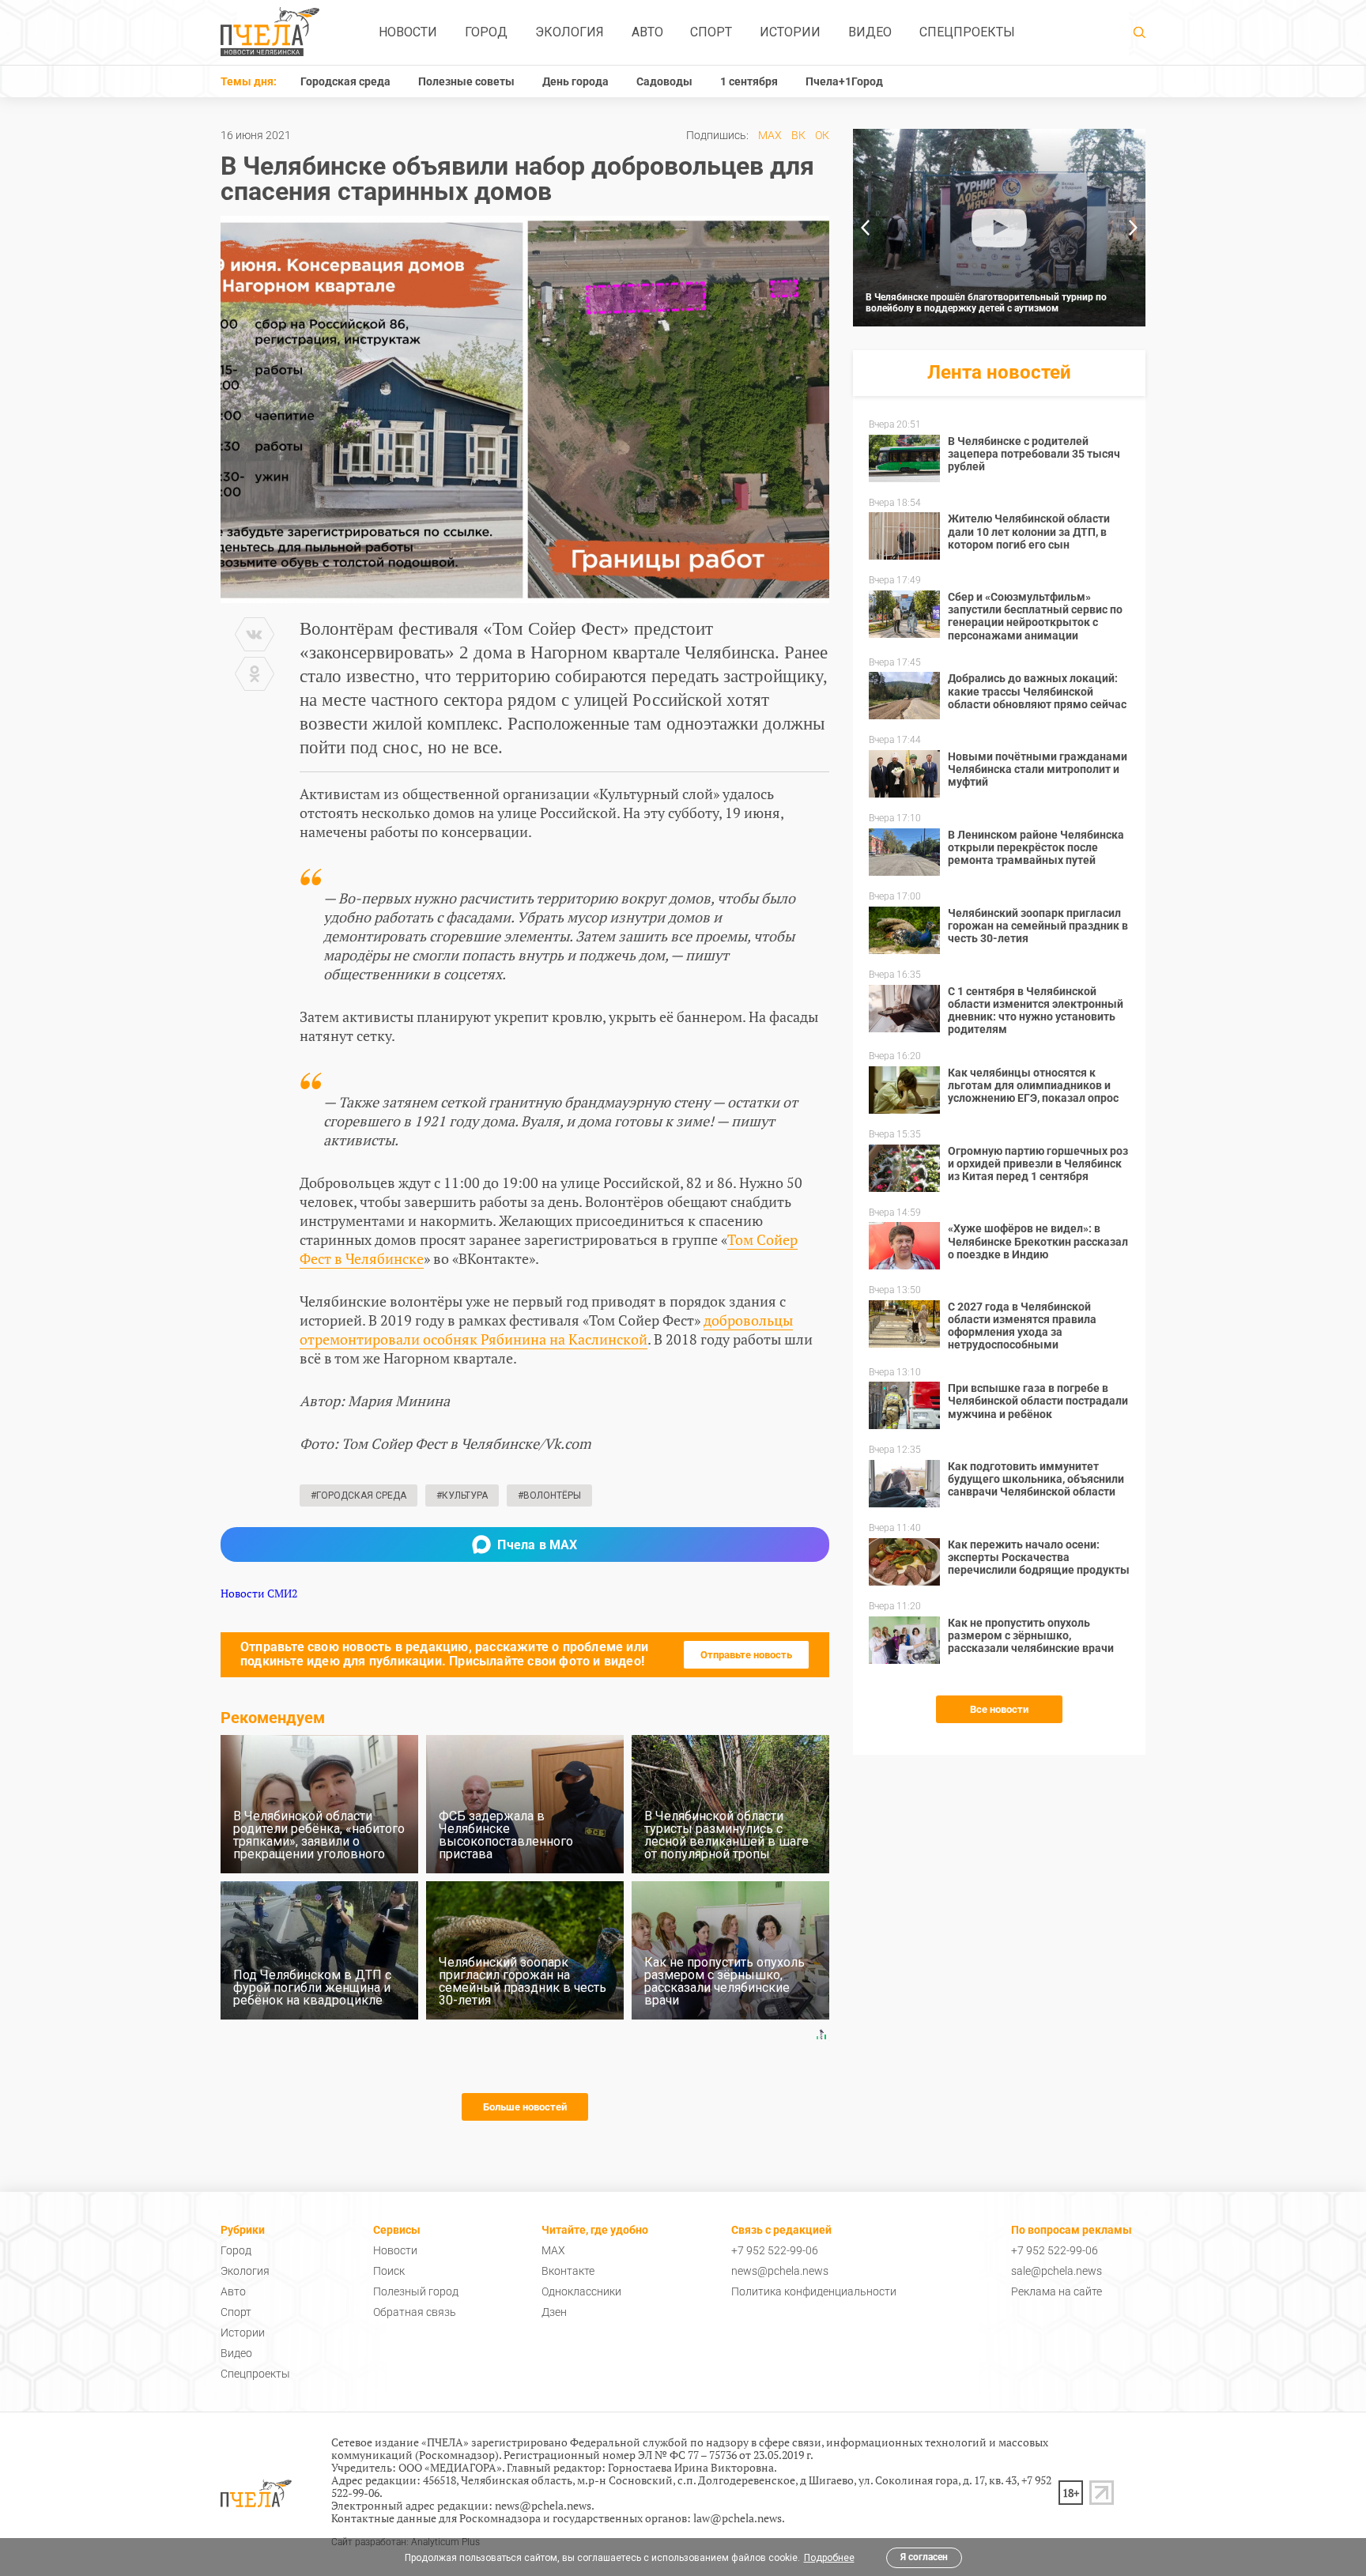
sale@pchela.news (1057, 2271)
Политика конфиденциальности (814, 2291)
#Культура (462, 1495)
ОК (822, 135)
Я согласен (924, 2557)
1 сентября (749, 81)
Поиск (389, 2271)
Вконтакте (568, 2271)
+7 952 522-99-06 (775, 2250)
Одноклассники (581, 2291)
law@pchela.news (738, 2518)
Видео (870, 32)
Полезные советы (466, 81)
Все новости (999, 1709)
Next (1134, 228)
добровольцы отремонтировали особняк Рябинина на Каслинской (546, 1329)
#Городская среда (358, 1495)
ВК (798, 135)
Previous (865, 228)
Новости (408, 32)
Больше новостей (525, 2107)
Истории (790, 32)
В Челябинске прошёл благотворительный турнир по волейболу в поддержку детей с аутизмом (986, 303)
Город (486, 32)
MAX (770, 135)
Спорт (711, 32)
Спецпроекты (967, 32)
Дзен (554, 2312)
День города (575, 81)
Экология (570, 32)
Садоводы (664, 81)
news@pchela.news (780, 2271)
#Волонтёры (549, 1495)
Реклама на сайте (1057, 2291)
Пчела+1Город (844, 81)
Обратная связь (415, 2312)
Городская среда (345, 81)
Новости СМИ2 (259, 1593)
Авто (647, 32)
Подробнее (829, 2558)
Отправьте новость (746, 1655)
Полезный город (416, 2291)
